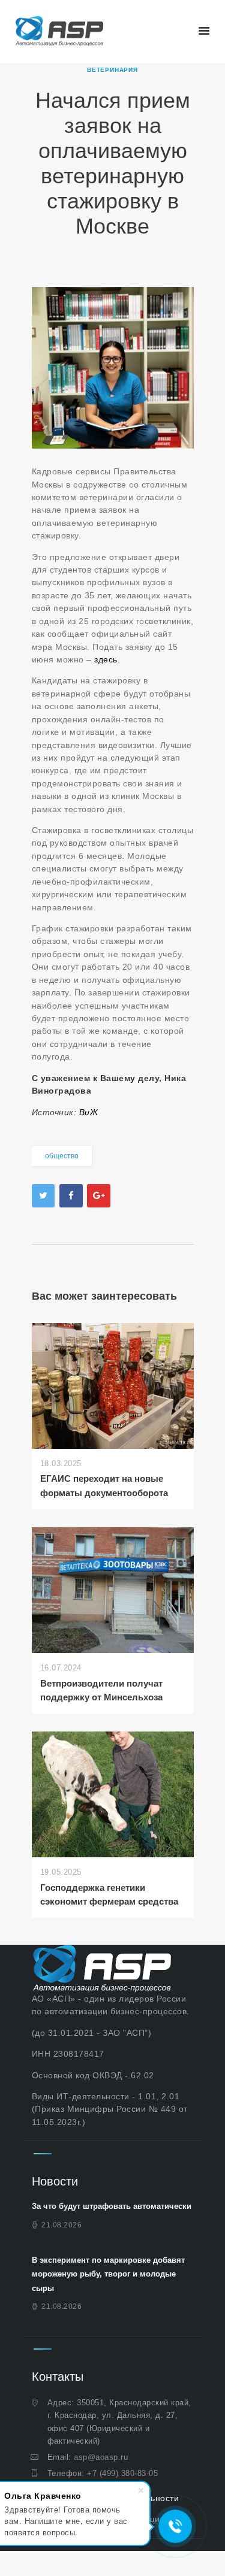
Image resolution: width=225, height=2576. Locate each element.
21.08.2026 (61, 2225)
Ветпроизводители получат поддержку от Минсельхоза (101, 1690)
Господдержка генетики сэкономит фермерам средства (109, 1894)
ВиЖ (87, 1112)
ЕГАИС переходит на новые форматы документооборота (104, 1485)
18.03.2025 (61, 1463)
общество (62, 1156)
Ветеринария (112, 70)
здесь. (109, 659)
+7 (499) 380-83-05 (122, 2473)
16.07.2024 (61, 1668)
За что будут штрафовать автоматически (112, 2206)
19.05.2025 (61, 1872)
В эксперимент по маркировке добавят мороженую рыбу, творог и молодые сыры (108, 2274)
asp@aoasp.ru (101, 2457)
